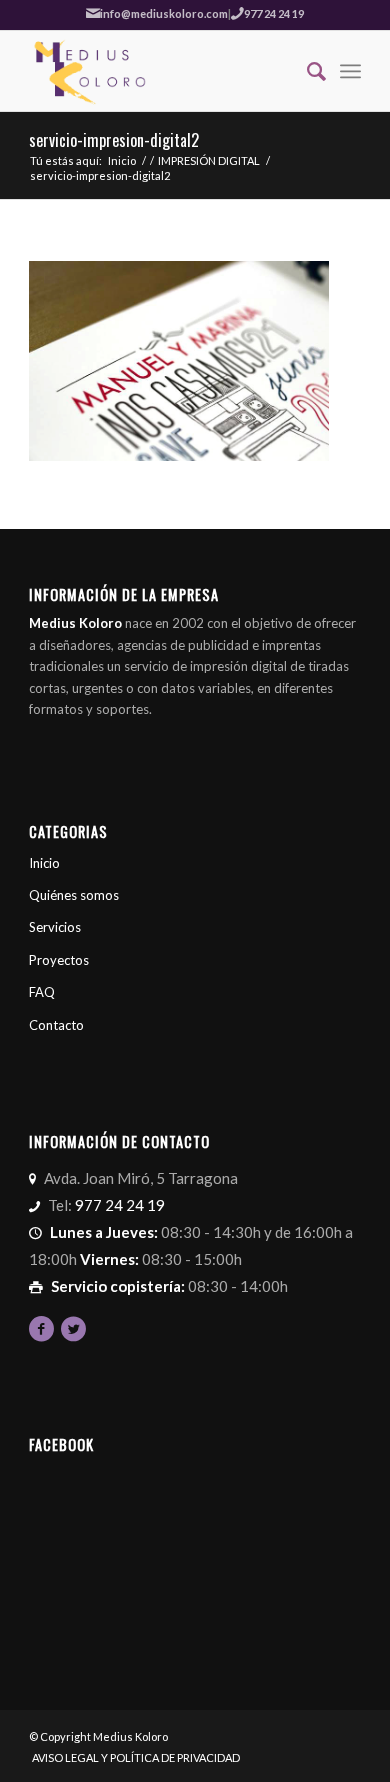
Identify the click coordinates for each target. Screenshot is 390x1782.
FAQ (42, 992)
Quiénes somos (74, 895)
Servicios (55, 927)
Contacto (56, 1025)
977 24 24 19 (274, 13)
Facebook (61, 1444)
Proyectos (59, 960)
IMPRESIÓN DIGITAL (209, 160)
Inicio (122, 160)
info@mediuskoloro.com (164, 13)
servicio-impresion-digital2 (114, 140)
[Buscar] (306, 71)
